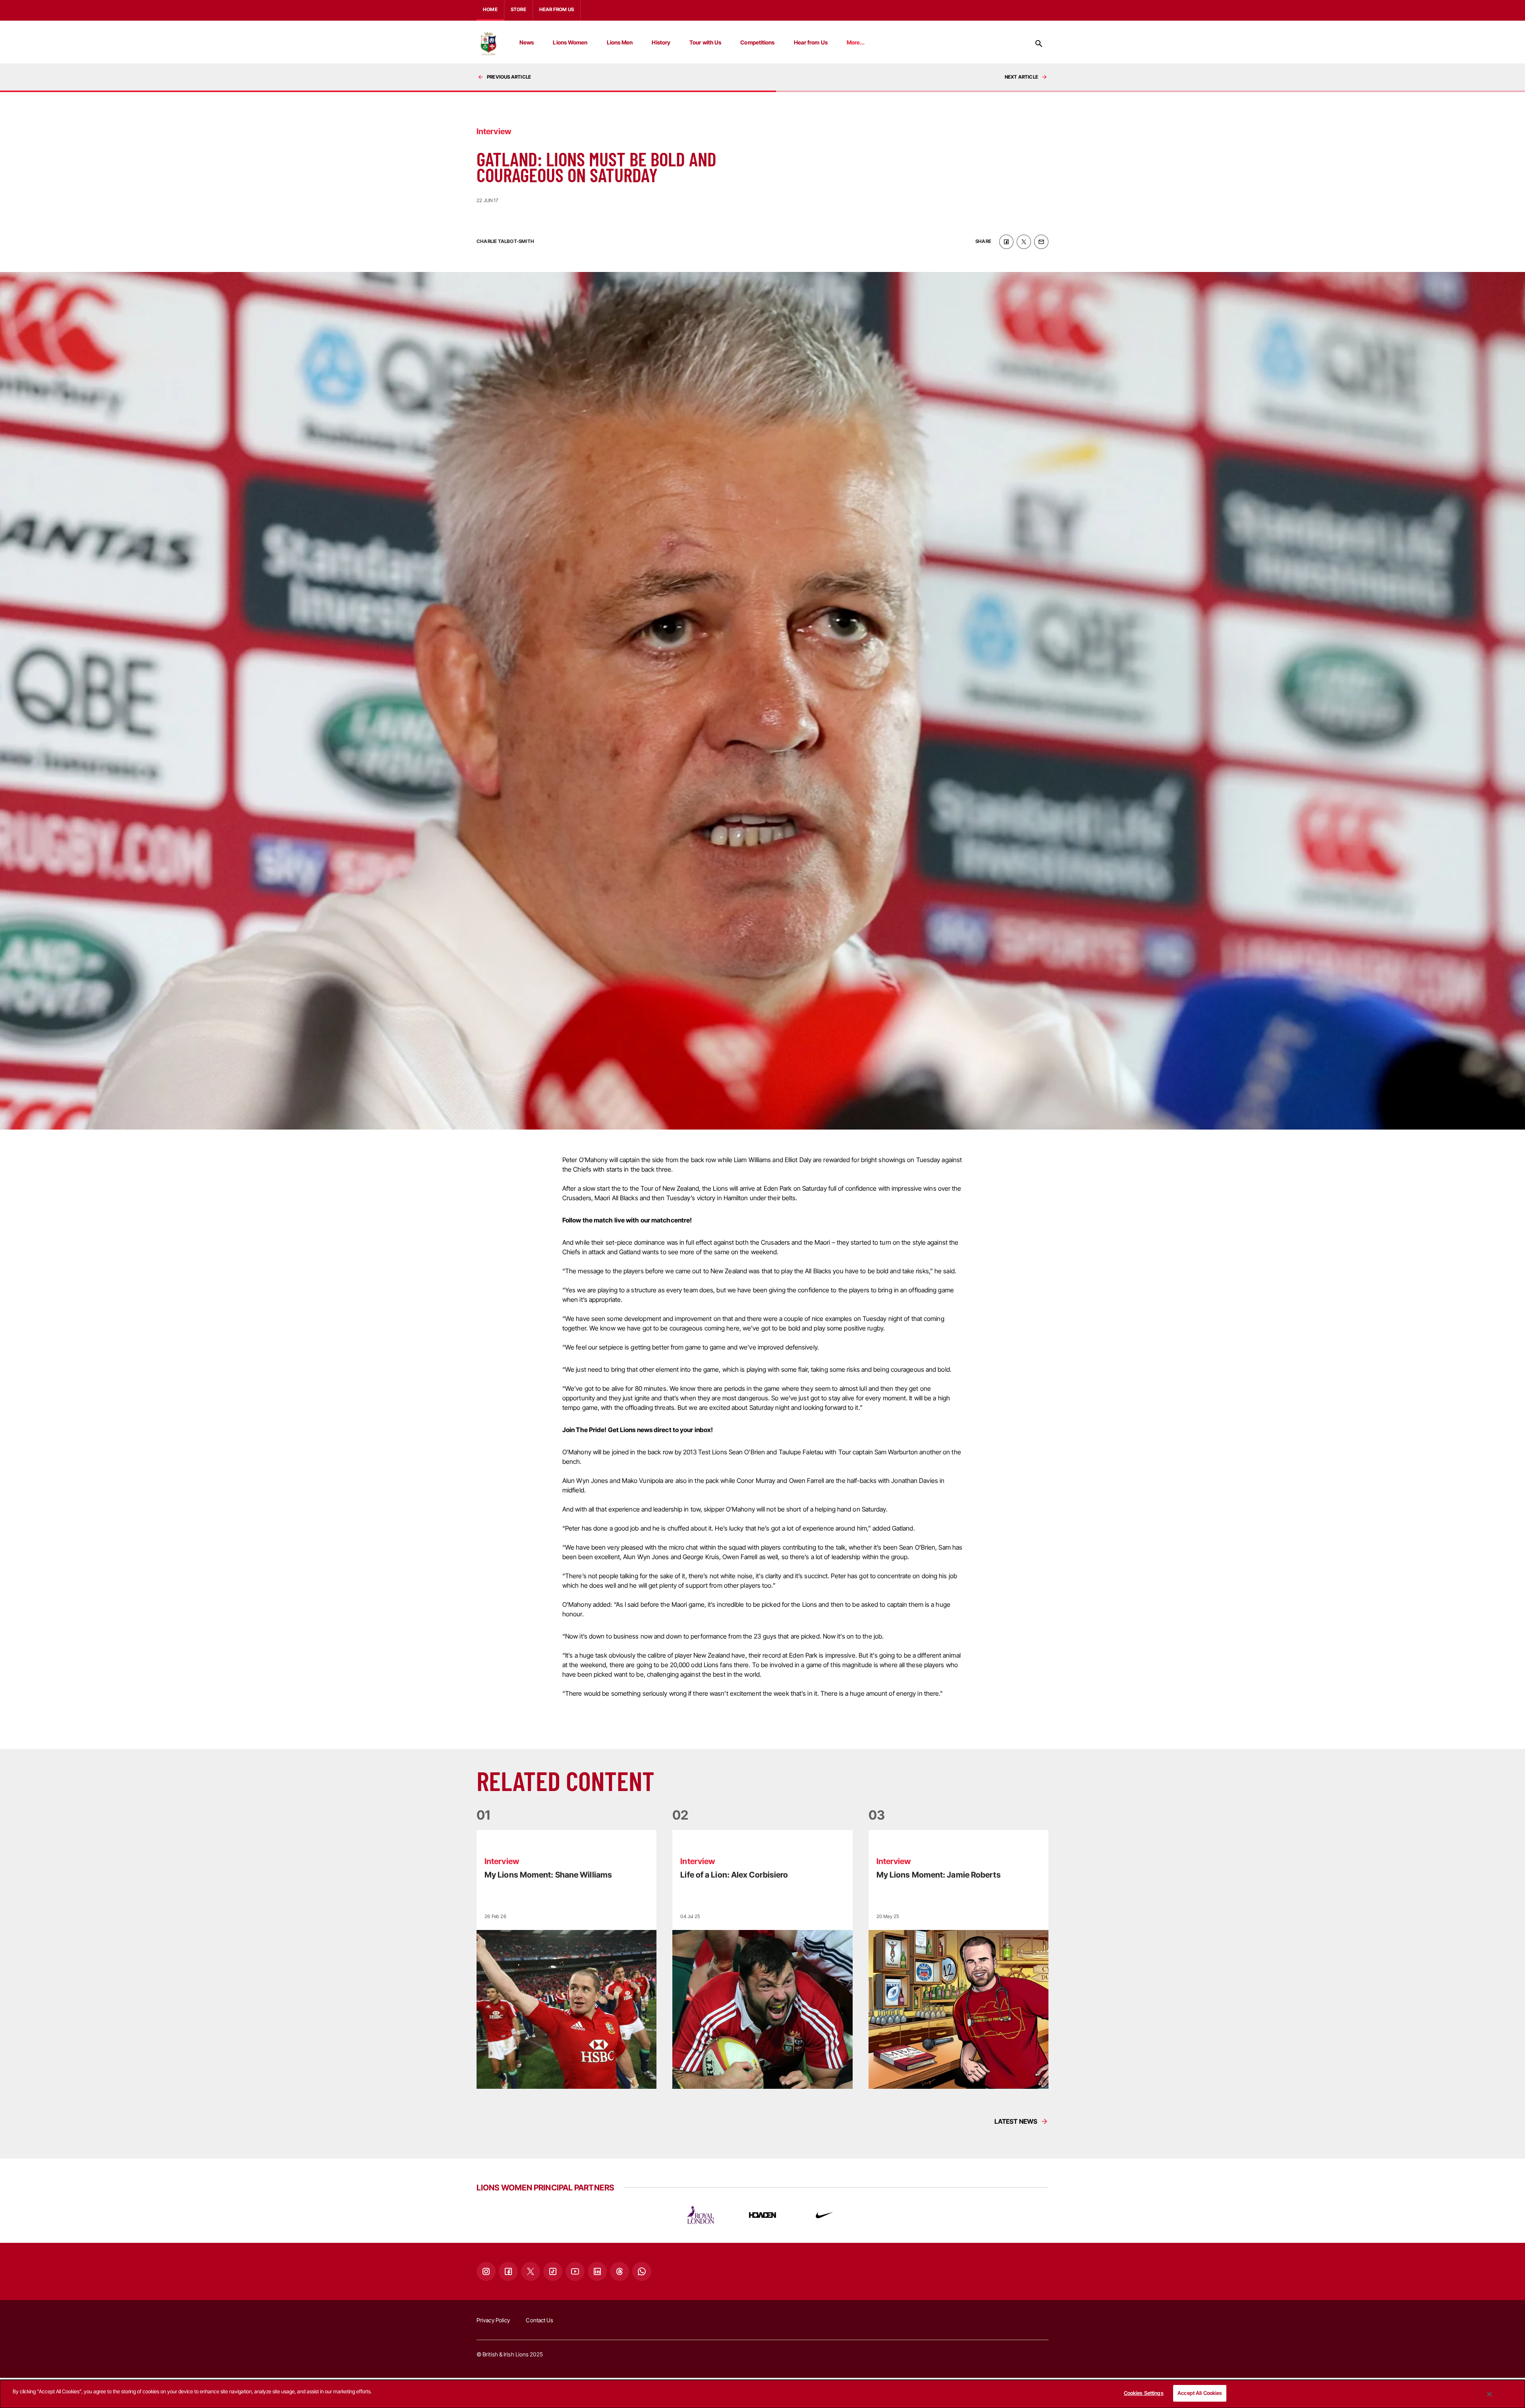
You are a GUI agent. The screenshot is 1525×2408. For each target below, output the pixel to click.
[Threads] (620, 2271)
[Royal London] (701, 2215)
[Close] (1490, 2394)
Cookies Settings (1144, 2393)
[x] (1024, 242)
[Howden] (762, 2215)
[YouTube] (575, 2271)
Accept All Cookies (1200, 2393)
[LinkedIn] (597, 2271)
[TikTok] (553, 2271)
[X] (531, 2271)
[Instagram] (486, 2271)
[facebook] (1006, 242)
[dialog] (762, 2394)
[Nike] (824, 2215)
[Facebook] (508, 2271)
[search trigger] (1039, 44)
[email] (1041, 242)
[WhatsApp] (642, 2271)
